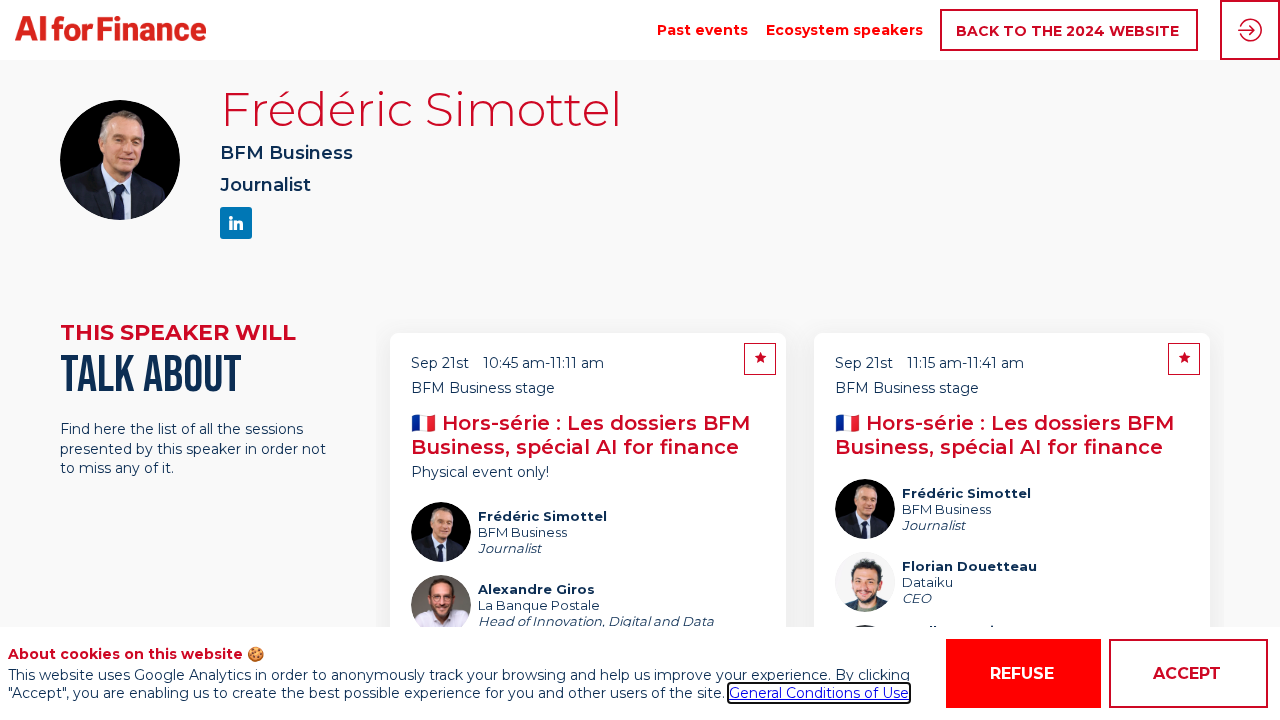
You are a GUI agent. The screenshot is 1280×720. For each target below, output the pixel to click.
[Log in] (1250, 30)
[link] (702, 30)
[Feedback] (760, 359)
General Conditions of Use (819, 693)
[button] (1069, 30)
